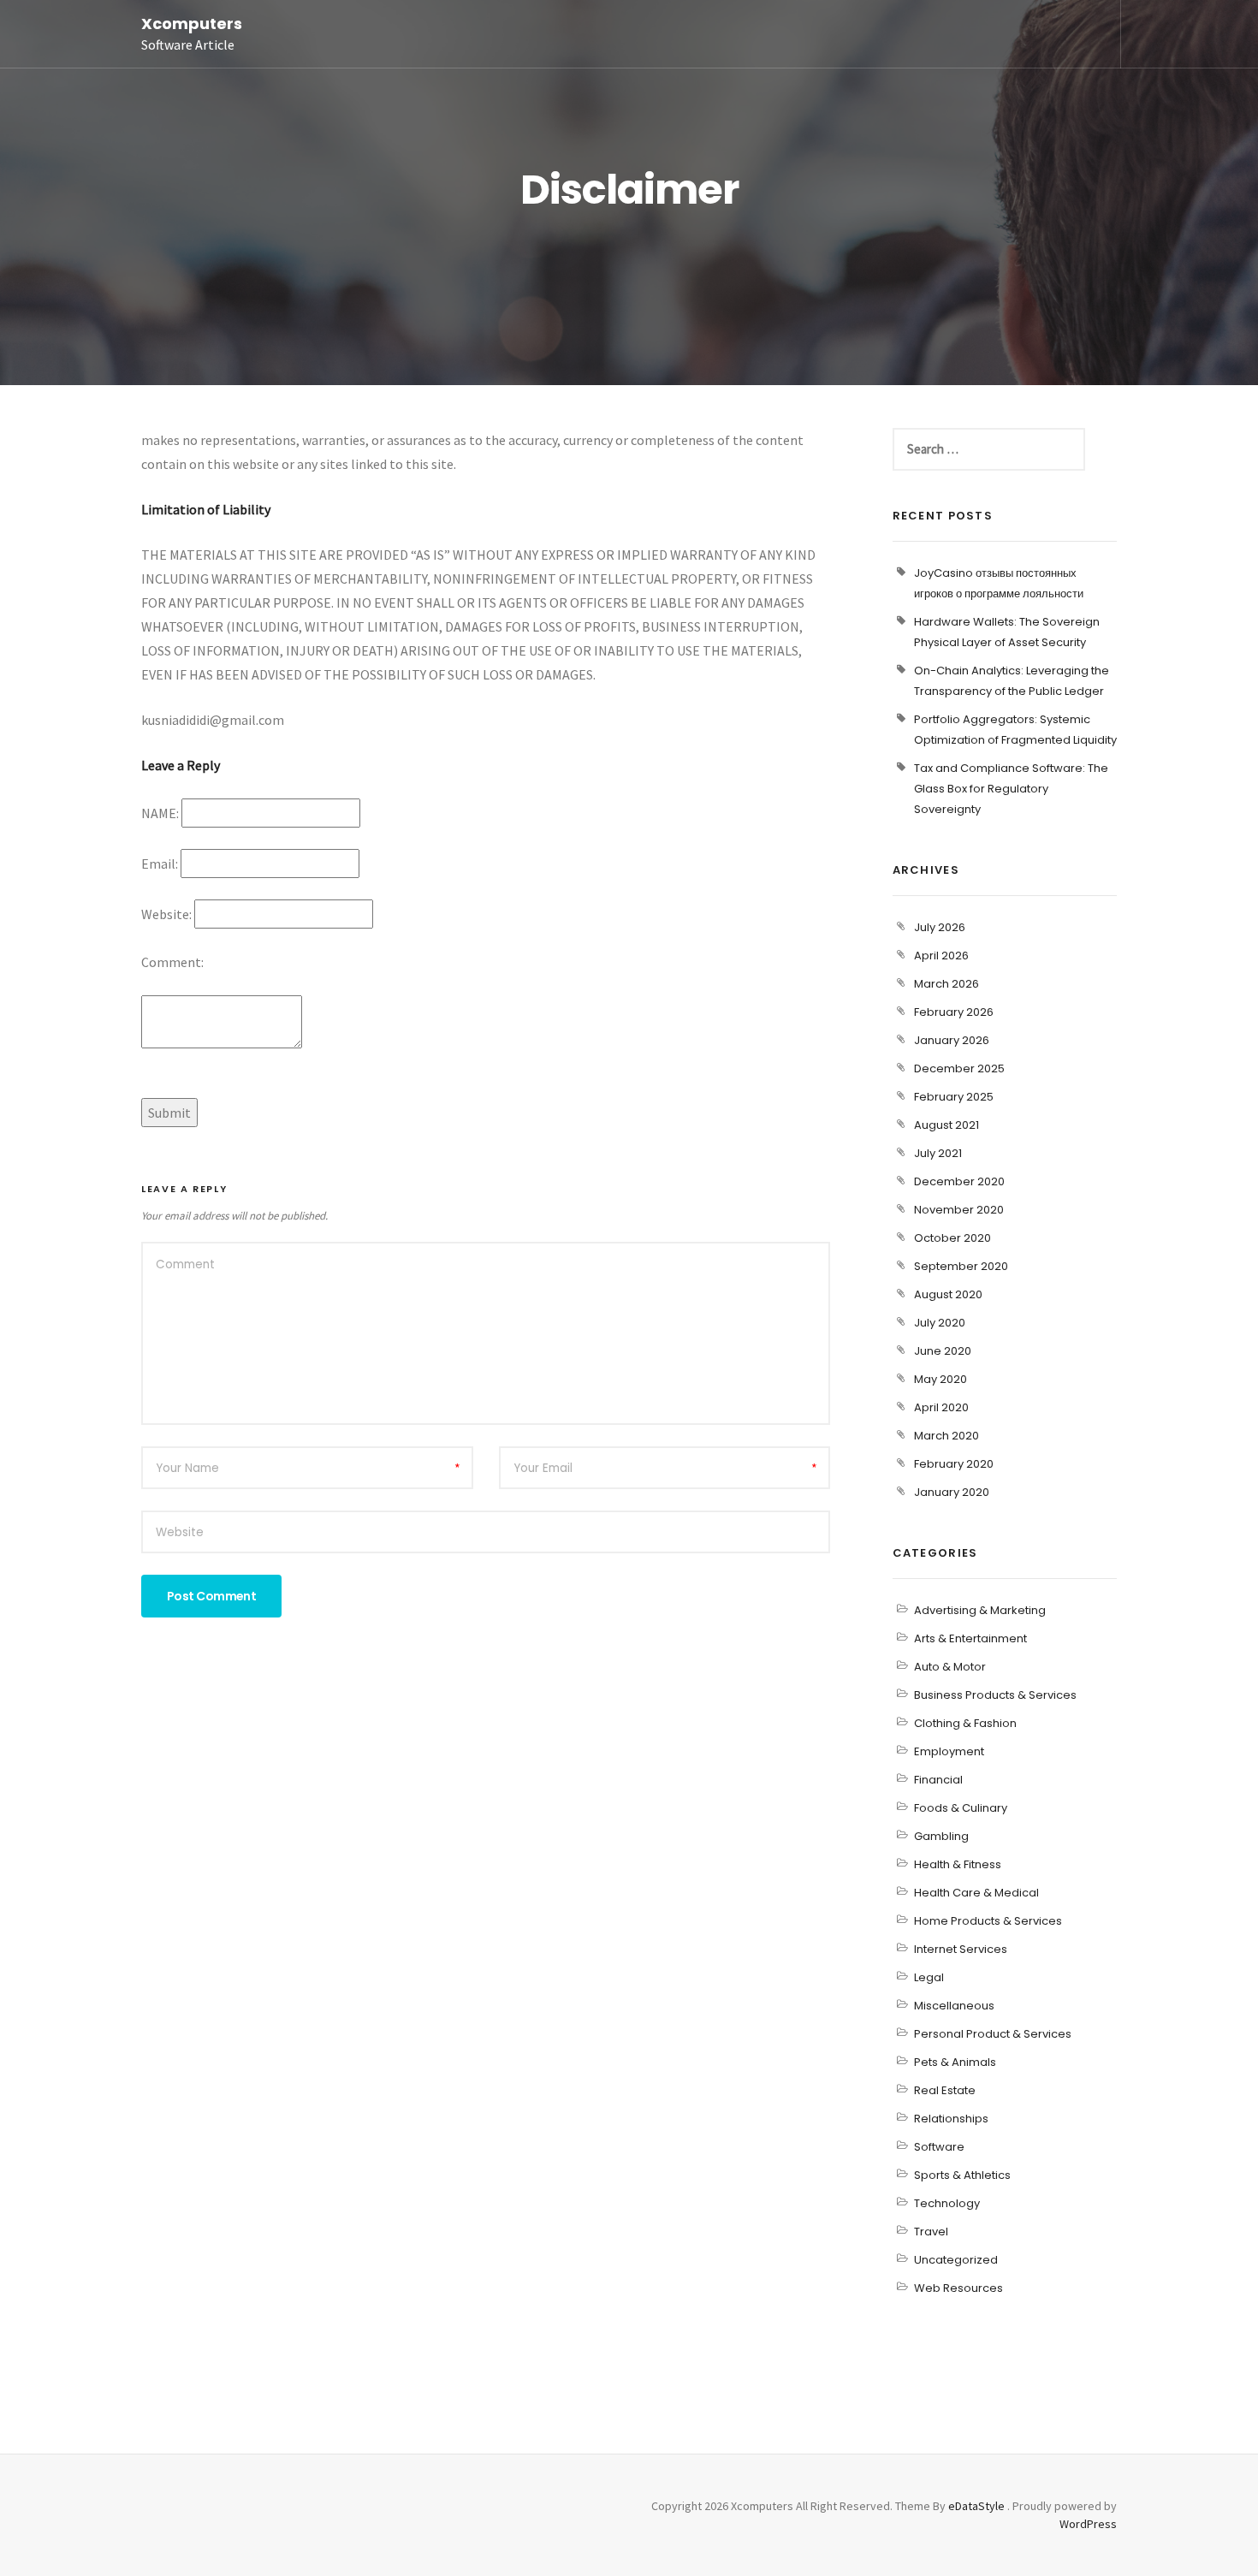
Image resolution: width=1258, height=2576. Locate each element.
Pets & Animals (955, 2062)
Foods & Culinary (961, 1808)
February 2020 (954, 1464)
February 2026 (954, 1012)
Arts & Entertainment (970, 1638)
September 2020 (961, 1266)
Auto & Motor (950, 1667)
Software (939, 2147)
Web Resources (958, 2288)
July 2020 (940, 1323)
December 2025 (959, 1068)
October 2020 (952, 1238)
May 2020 (941, 1379)
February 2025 (954, 1097)
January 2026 (952, 1040)
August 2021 (946, 1125)
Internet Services (961, 1949)
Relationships (951, 2119)
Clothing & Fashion (965, 1723)
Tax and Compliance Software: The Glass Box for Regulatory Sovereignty (1011, 789)
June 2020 (943, 1351)
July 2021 (938, 1153)
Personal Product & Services (993, 2034)
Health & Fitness (958, 1864)
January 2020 (952, 1492)
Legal (929, 1977)
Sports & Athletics (962, 2175)
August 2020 (948, 1294)
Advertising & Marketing (980, 1610)
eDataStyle (976, 2506)
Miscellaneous (954, 2006)
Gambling (941, 1836)
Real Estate (945, 2090)
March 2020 (946, 1436)
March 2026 (946, 984)
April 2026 (941, 956)
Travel (931, 2232)
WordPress (1088, 2524)
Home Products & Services (988, 1921)
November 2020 (959, 1210)
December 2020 (959, 1181)
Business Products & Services (995, 1695)
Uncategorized (956, 2260)
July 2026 (940, 927)
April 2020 (941, 1407)
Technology (947, 2203)
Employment (949, 1751)
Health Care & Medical (976, 1893)
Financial (938, 1780)
